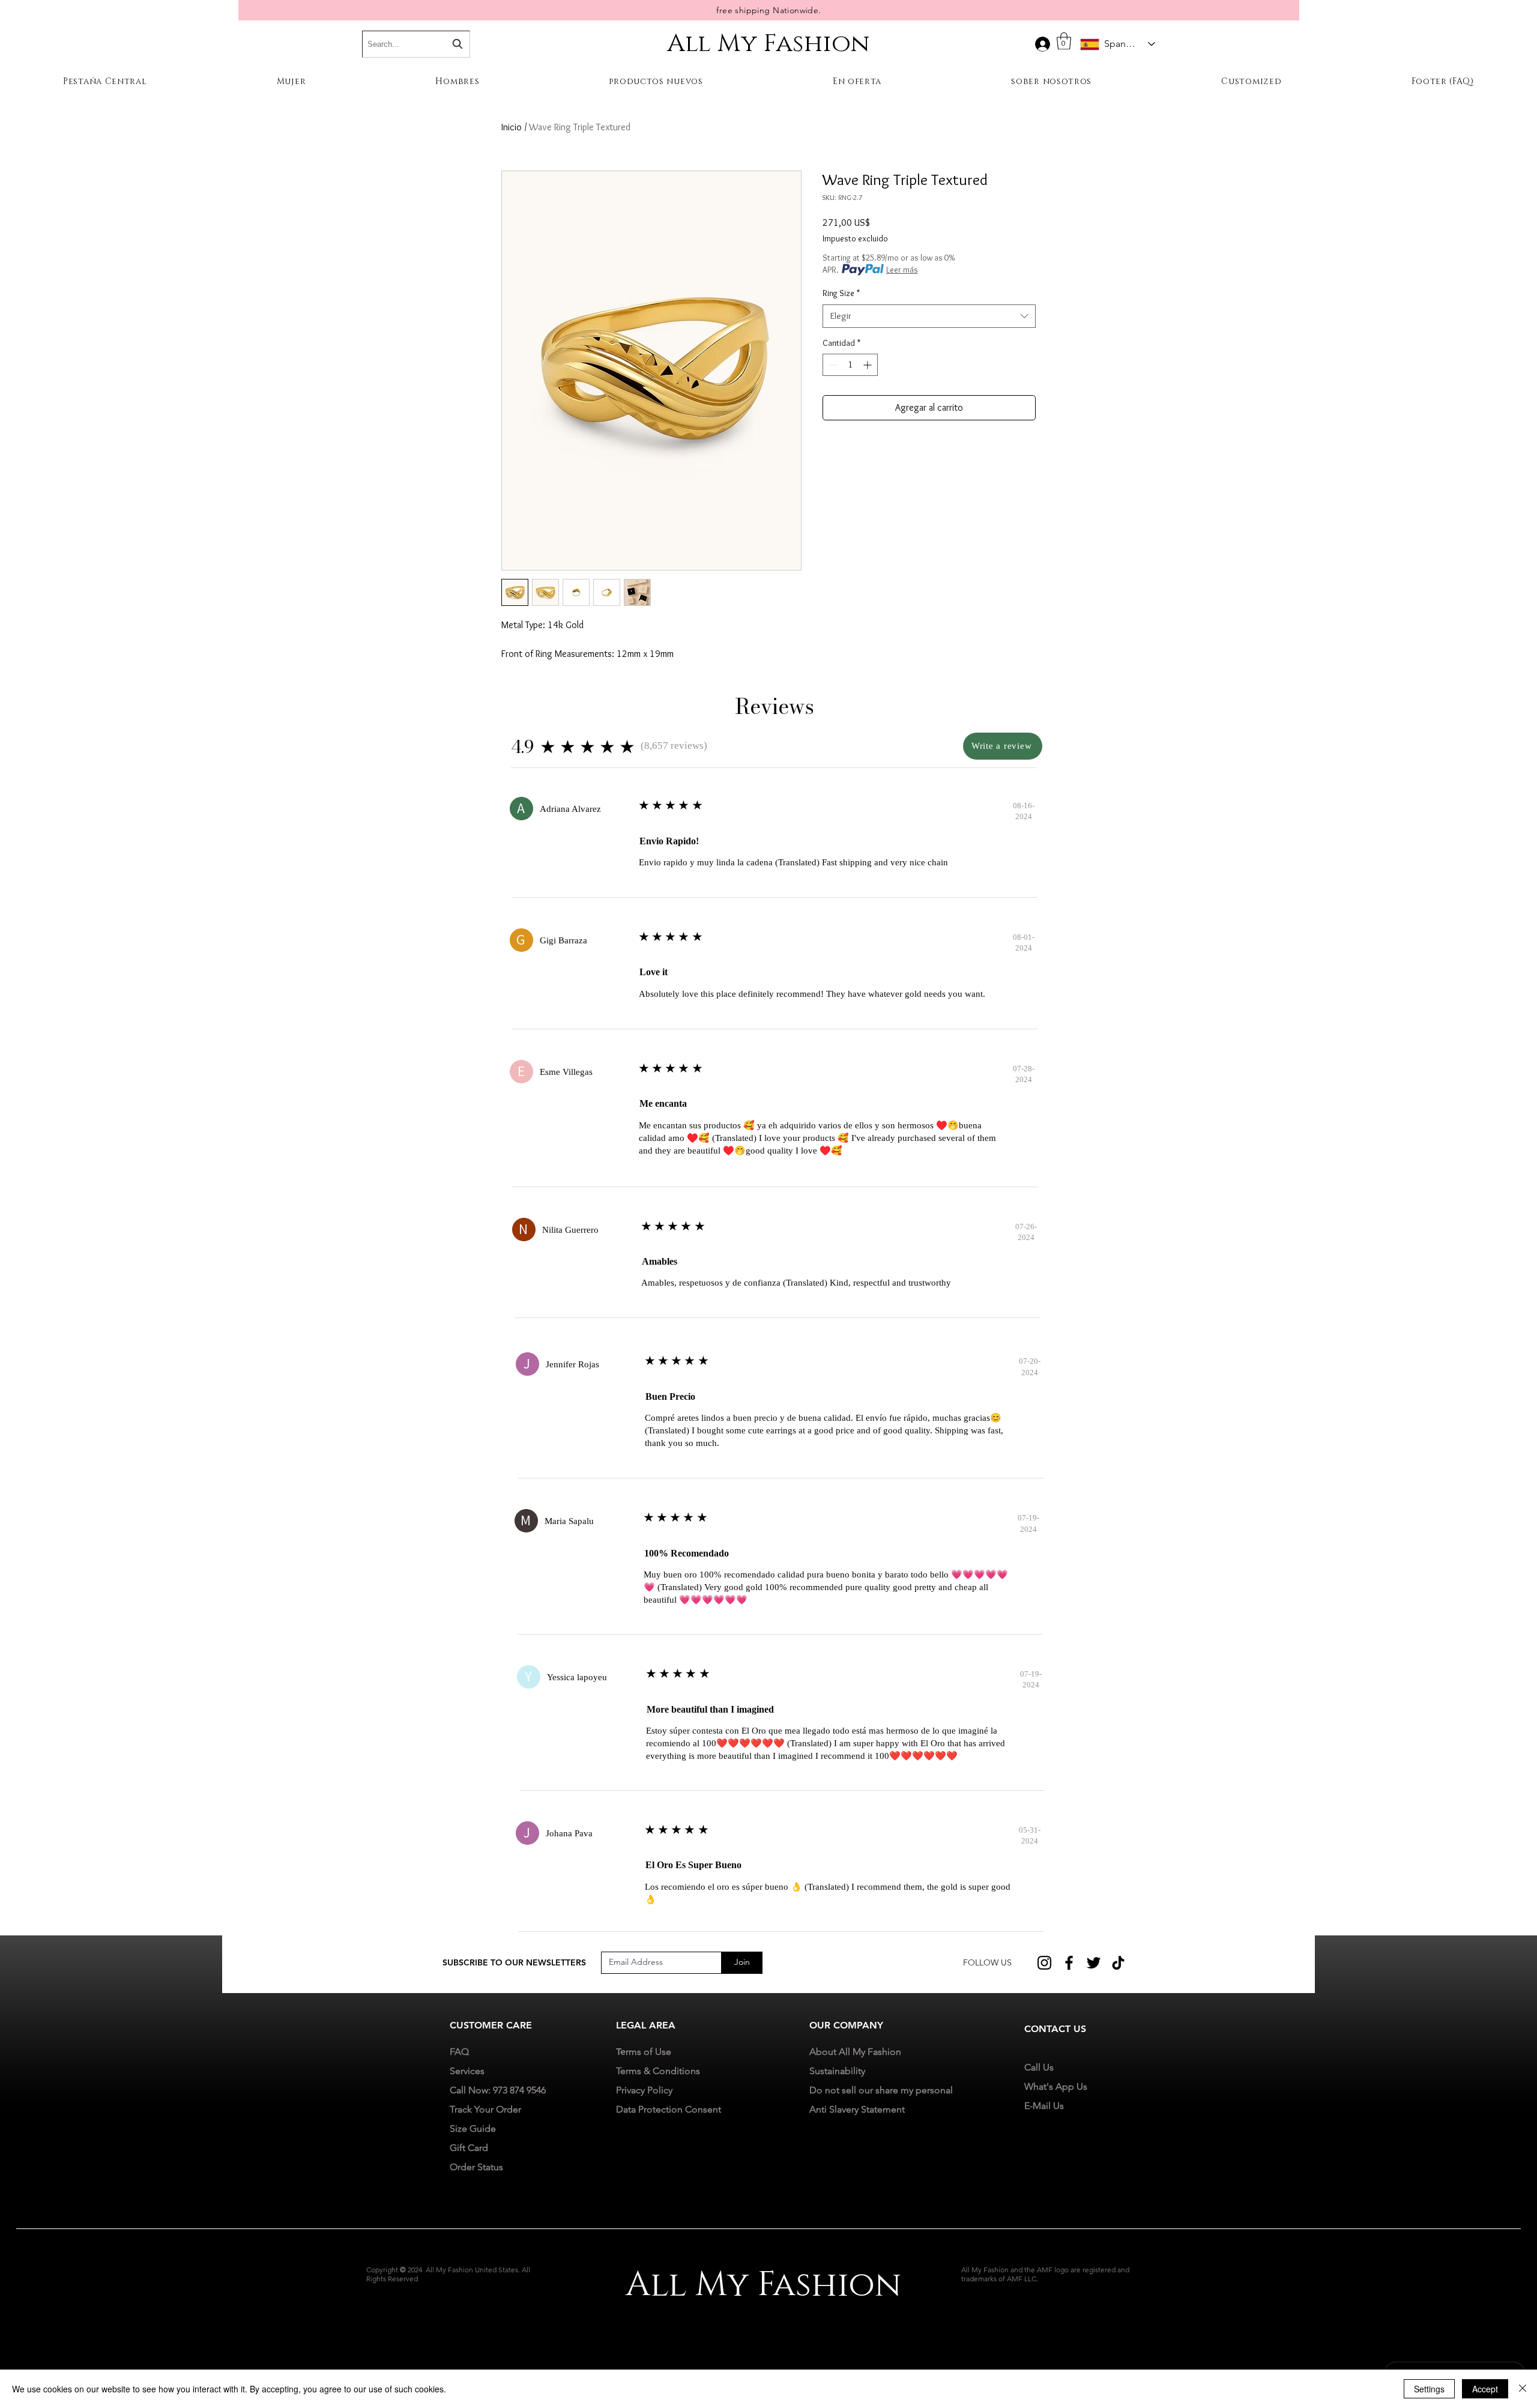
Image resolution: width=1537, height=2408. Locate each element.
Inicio (512, 127)
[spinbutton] (850, 365)
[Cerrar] (1523, 2389)
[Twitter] (1094, 1963)
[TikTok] (1118, 1963)
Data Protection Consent (669, 2109)
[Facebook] (1069, 1963)
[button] (1064, 41)
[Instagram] (1044, 1963)
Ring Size (841, 293)
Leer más (902, 270)
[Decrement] (832, 365)
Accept (1485, 2389)
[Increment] (868, 365)
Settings (1429, 2389)
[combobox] (929, 316)
